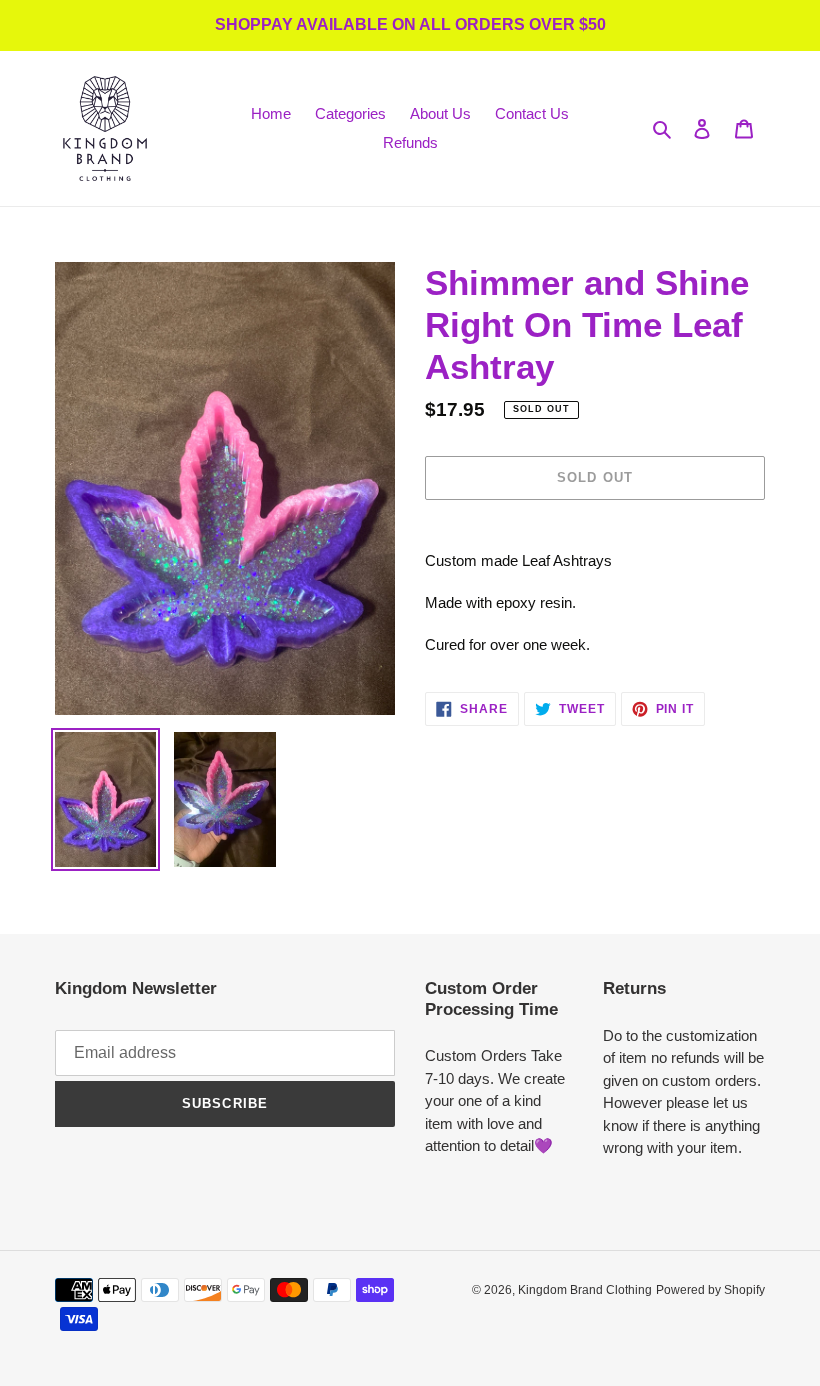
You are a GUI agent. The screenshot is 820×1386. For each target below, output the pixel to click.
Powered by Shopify (710, 1290)
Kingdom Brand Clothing (585, 1290)
